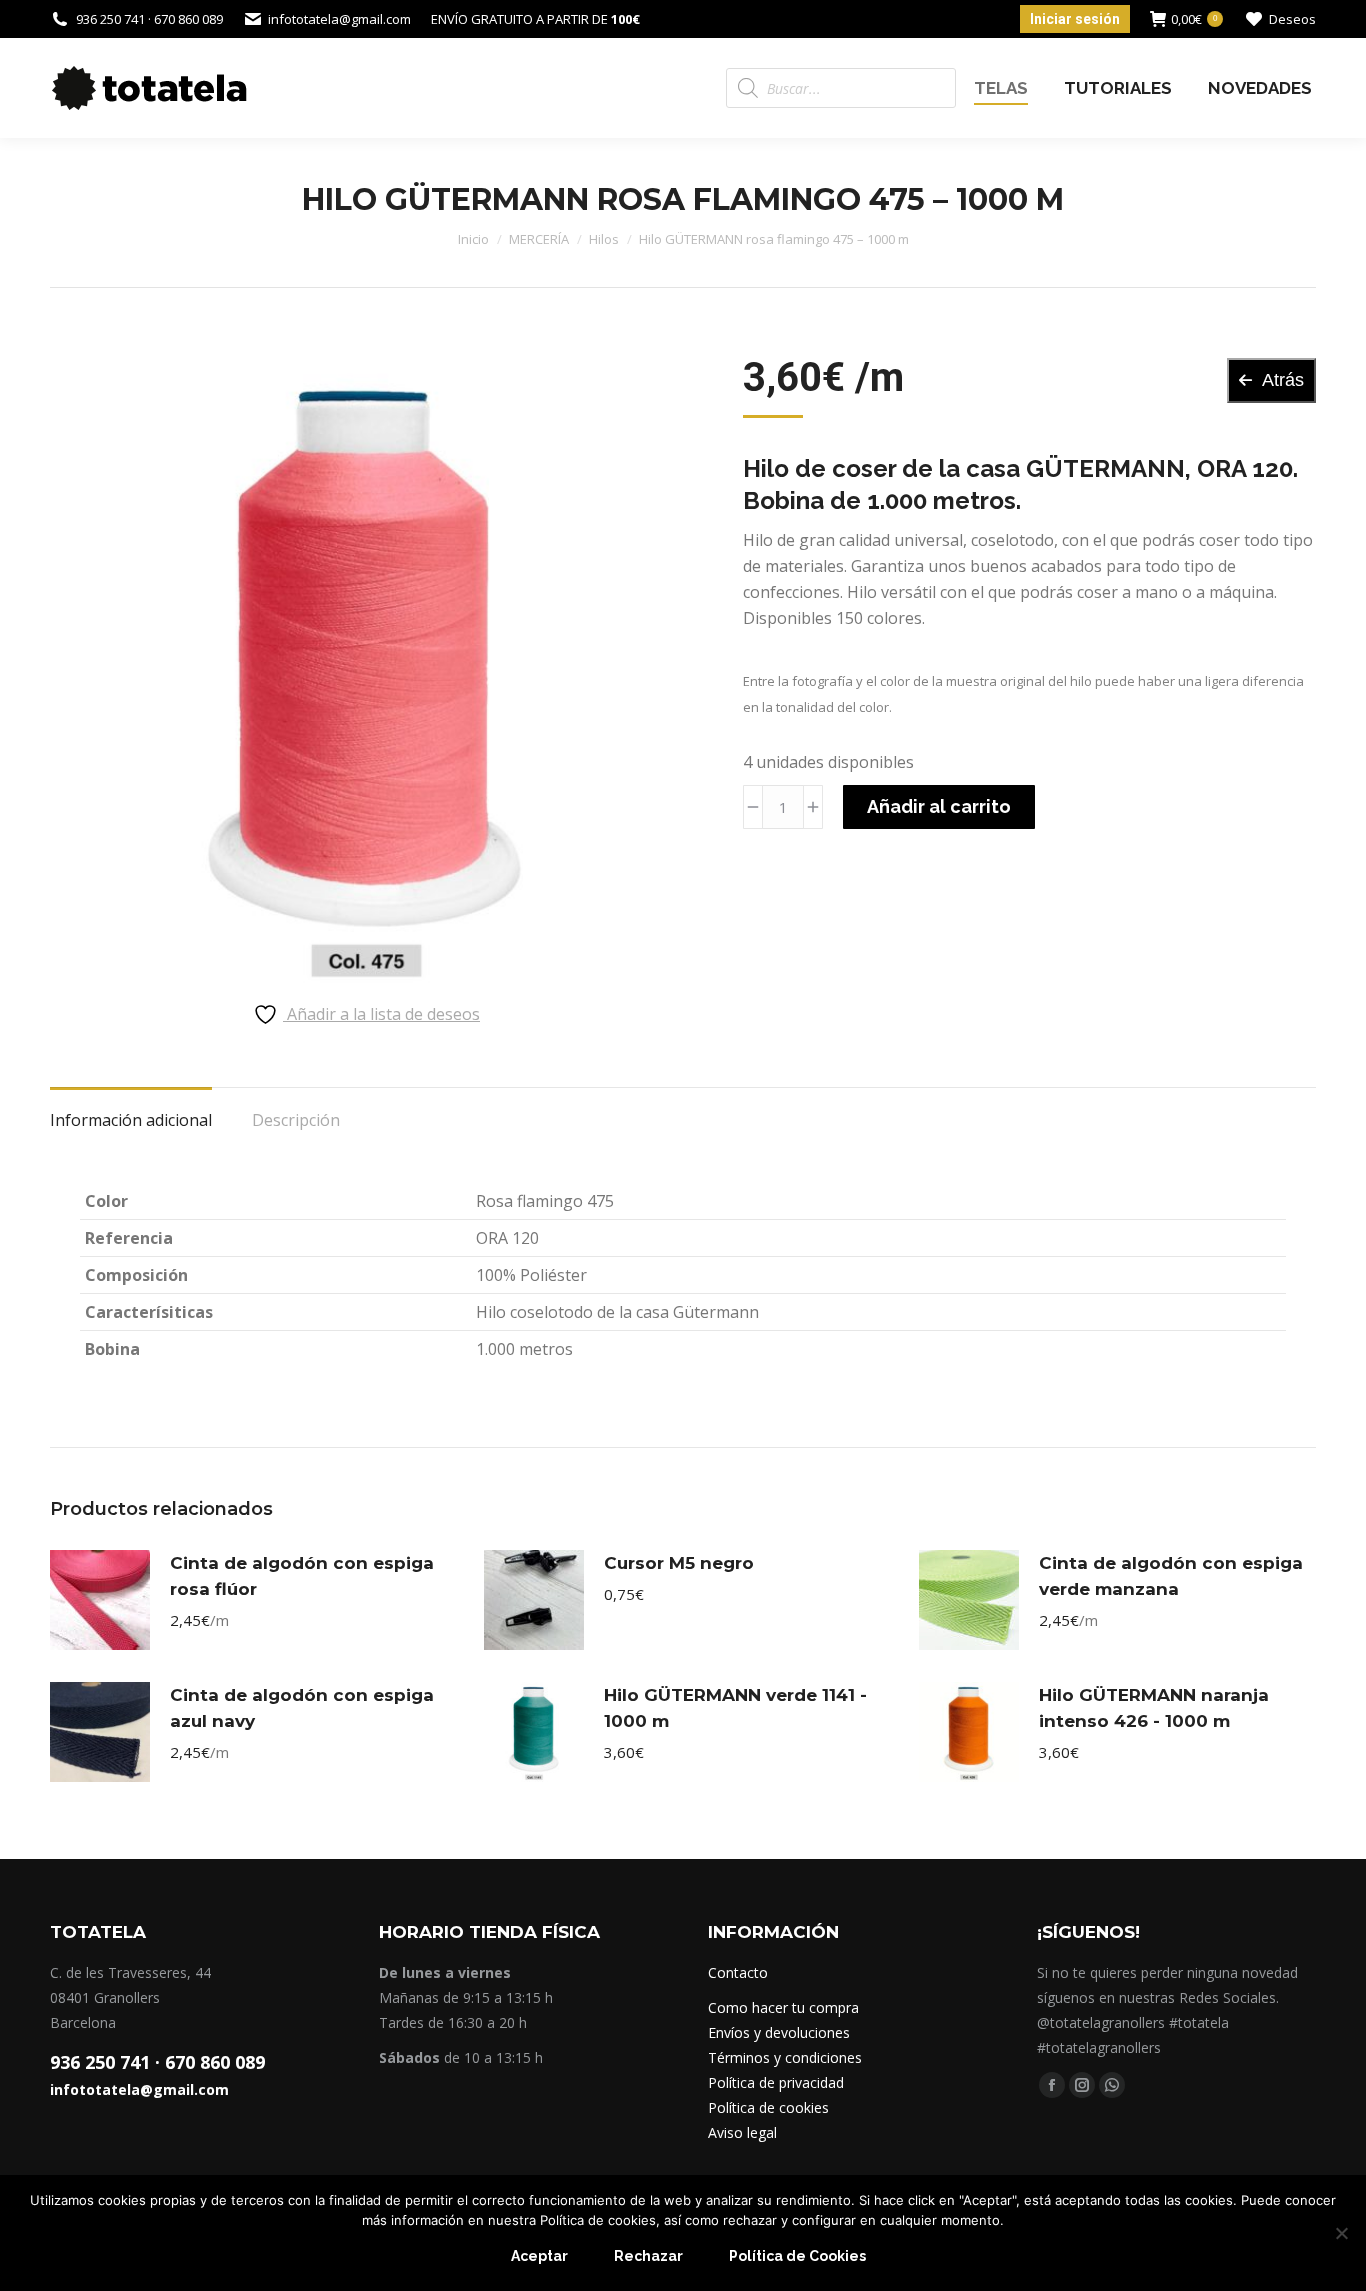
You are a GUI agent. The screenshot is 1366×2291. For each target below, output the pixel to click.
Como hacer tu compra (783, 2007)
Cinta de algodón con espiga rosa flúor (302, 1576)
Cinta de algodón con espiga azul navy (302, 1708)
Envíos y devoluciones (779, 2032)
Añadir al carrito (939, 806)
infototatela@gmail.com (139, 2089)
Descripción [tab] (296, 1120)
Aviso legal (742, 2132)
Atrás (1283, 380)
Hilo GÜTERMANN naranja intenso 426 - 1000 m (1154, 1708)
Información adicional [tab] (131, 1120)
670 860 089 (215, 2062)
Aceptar (539, 2256)
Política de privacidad (776, 2082)
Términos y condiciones (785, 2057)
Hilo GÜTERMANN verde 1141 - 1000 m (735, 1708)
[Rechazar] (1341, 2233)
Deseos (1292, 19)
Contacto (738, 1972)
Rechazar (648, 2256)
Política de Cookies (797, 2256)
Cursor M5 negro (679, 1563)
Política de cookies (768, 2107)
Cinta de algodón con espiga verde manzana (1171, 1576)
